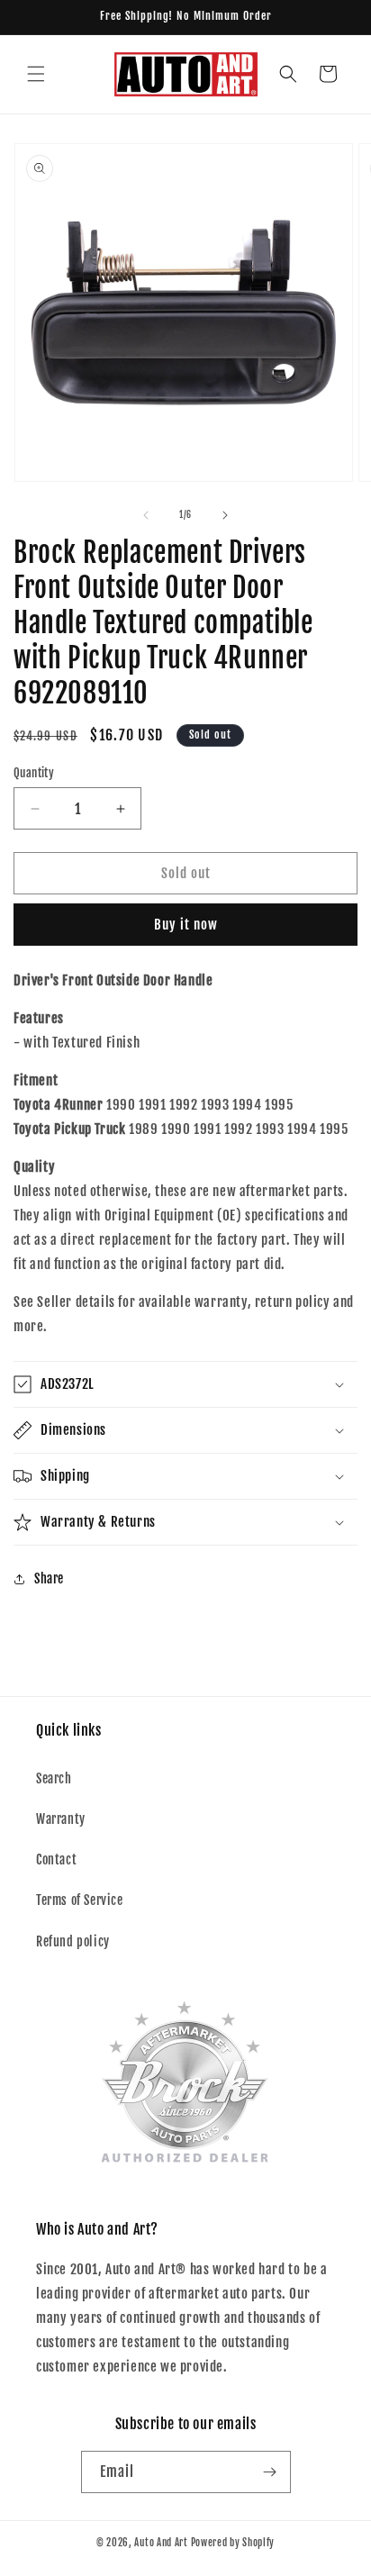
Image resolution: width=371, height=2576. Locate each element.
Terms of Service (80, 1900)
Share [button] (49, 1578)
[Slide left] (146, 515)
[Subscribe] (270, 2472)
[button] (36, 74)
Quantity (34, 773)
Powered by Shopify (233, 2543)
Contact (56, 1859)
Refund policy (73, 1941)
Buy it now (186, 925)
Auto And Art (161, 2543)
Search (54, 1778)
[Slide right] (225, 515)
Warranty (61, 1819)
